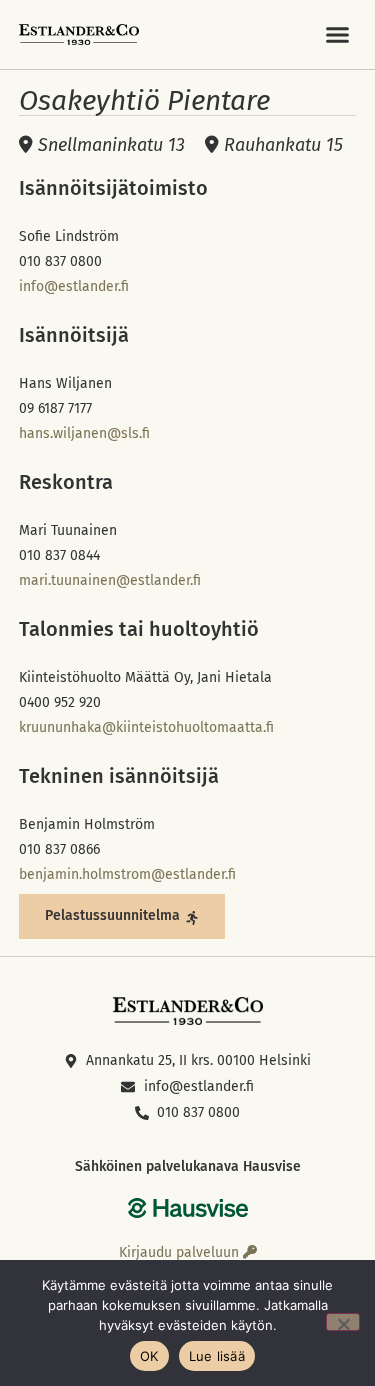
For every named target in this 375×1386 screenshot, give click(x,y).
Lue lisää (217, 1356)
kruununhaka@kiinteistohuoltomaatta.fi (146, 727)
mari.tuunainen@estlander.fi (110, 580)
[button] (338, 35)
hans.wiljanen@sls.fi (84, 433)
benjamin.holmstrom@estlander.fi (127, 874)
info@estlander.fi (74, 286)
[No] (343, 1322)
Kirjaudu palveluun (181, 1252)
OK (149, 1356)
